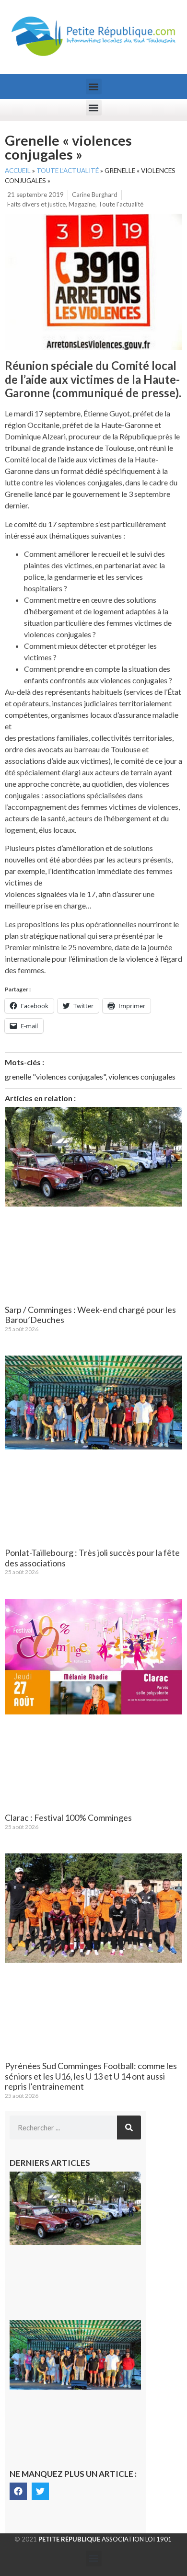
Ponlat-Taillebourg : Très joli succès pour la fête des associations (92, 1558)
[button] (94, 86)
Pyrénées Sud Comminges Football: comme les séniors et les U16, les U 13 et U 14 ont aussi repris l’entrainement (91, 2076)
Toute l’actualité (68, 171)
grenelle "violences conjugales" (55, 1076)
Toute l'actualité (121, 204)
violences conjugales (142, 1076)
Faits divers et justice (36, 204)
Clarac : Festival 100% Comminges (68, 1817)
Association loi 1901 (105, 2539)
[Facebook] (18, 2491)
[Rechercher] (129, 2127)
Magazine (82, 204)
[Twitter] (40, 2491)
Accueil (18, 171)
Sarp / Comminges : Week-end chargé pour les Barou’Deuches (90, 1315)
